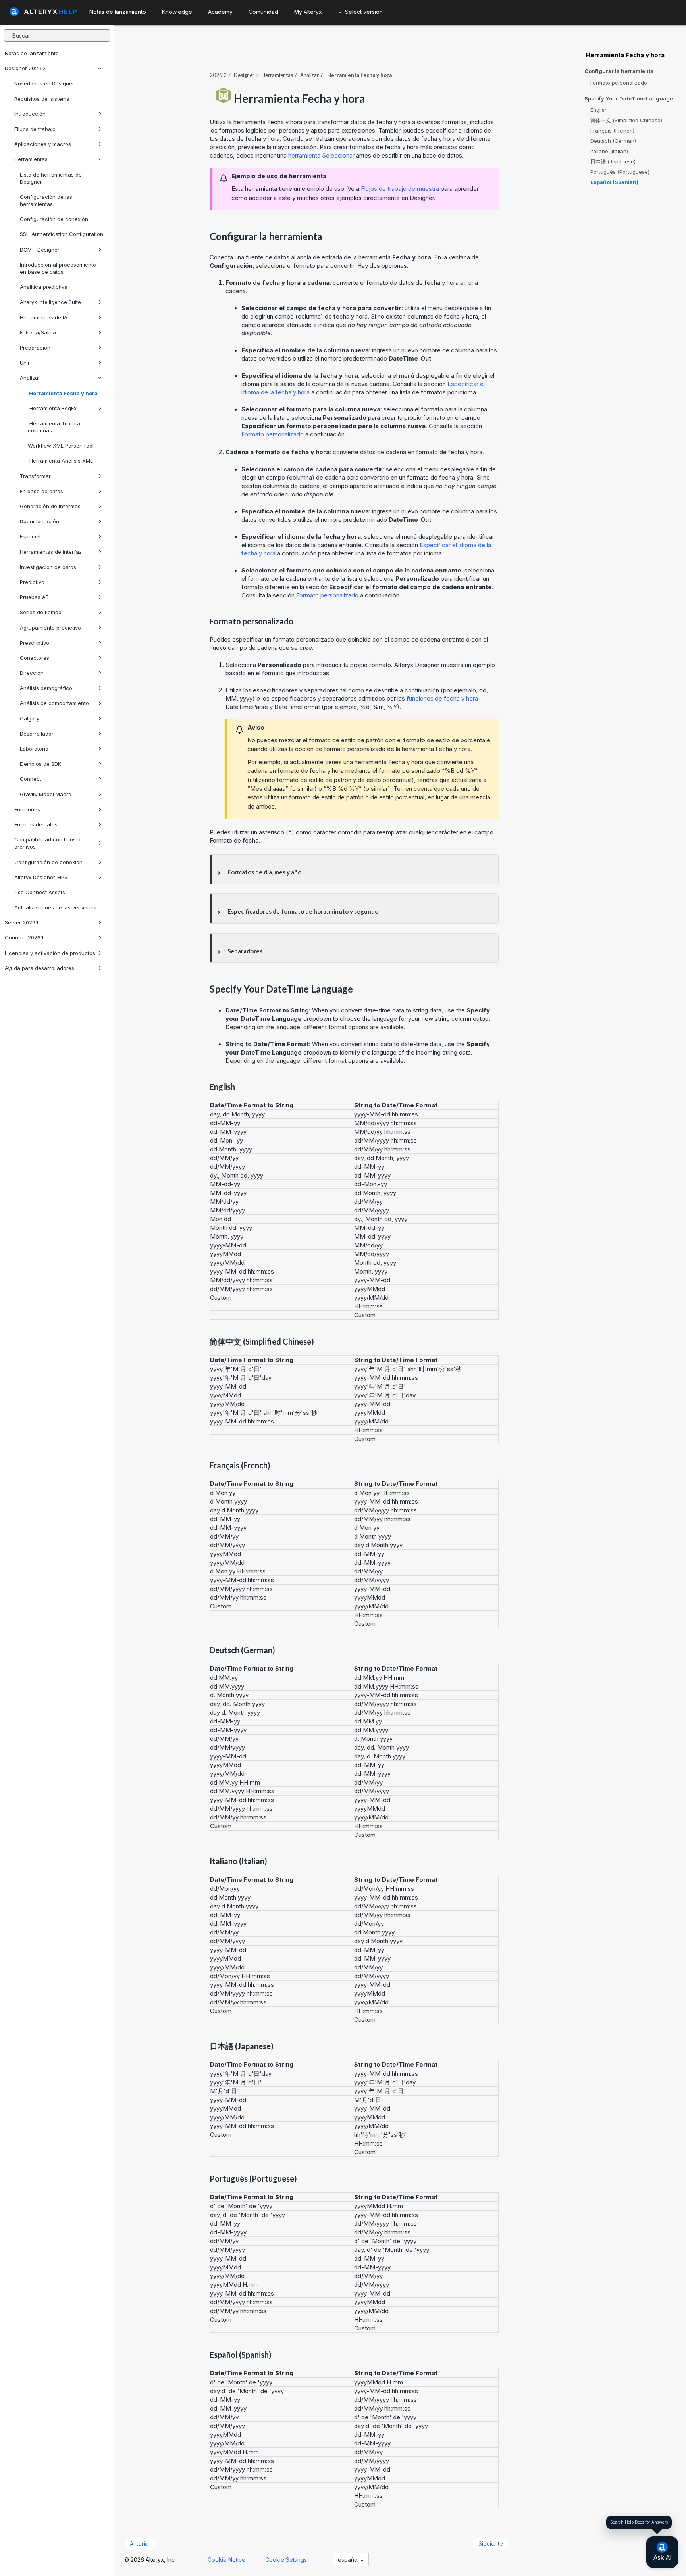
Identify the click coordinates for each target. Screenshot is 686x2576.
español (349, 2560)
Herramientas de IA (44, 317)
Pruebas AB (34, 597)
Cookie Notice (226, 2560)
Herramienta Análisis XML (60, 461)
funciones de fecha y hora (442, 698)
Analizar (30, 378)
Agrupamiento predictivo (50, 628)
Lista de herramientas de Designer (51, 178)
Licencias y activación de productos (50, 953)
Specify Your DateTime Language (629, 99)
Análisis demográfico (46, 688)
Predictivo (32, 582)
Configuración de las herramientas (46, 200)
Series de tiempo (41, 612)
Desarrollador (37, 734)
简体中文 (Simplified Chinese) (626, 120)
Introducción (30, 114)
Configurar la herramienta (619, 71)
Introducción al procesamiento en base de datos (58, 268)
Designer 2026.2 (25, 68)
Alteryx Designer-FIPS (41, 877)
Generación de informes (50, 506)
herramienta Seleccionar (321, 155)
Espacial (30, 536)
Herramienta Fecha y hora (63, 393)
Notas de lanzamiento (32, 53)
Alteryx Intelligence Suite (50, 302)
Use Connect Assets (40, 892)
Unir (25, 363)
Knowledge (177, 12)
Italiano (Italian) (609, 151)
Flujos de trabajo (35, 129)
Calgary (30, 718)
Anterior (140, 2544)
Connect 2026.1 (24, 937)
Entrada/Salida (38, 332)
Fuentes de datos (36, 824)
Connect (31, 779)
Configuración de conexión (54, 219)
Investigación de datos (48, 567)
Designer (244, 75)
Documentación (40, 521)
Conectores (35, 658)
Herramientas (31, 159)
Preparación (35, 348)
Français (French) (612, 131)
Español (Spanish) (614, 182)
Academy (220, 12)
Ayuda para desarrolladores (40, 968)
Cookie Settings (286, 2560)
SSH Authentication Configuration (62, 234)
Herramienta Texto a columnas (54, 427)
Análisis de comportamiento (54, 703)
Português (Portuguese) (620, 172)
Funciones (27, 809)
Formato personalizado (273, 434)
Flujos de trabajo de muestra (400, 189)
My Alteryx (308, 12)
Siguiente (491, 2544)
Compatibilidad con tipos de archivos (49, 843)
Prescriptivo (35, 643)
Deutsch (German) (613, 141)
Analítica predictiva (44, 287)
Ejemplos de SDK (40, 764)
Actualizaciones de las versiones (55, 907)
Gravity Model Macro (46, 794)
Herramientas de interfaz (51, 552)
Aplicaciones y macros (43, 144)
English (599, 110)
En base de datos (41, 491)
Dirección (32, 673)
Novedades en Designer (44, 83)
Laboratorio (34, 749)
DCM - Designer (40, 250)
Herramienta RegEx (52, 408)
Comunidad (263, 12)
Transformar (35, 476)
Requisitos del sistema (42, 99)
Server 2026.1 (21, 922)
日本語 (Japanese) (613, 161)
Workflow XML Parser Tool (61, 446)
